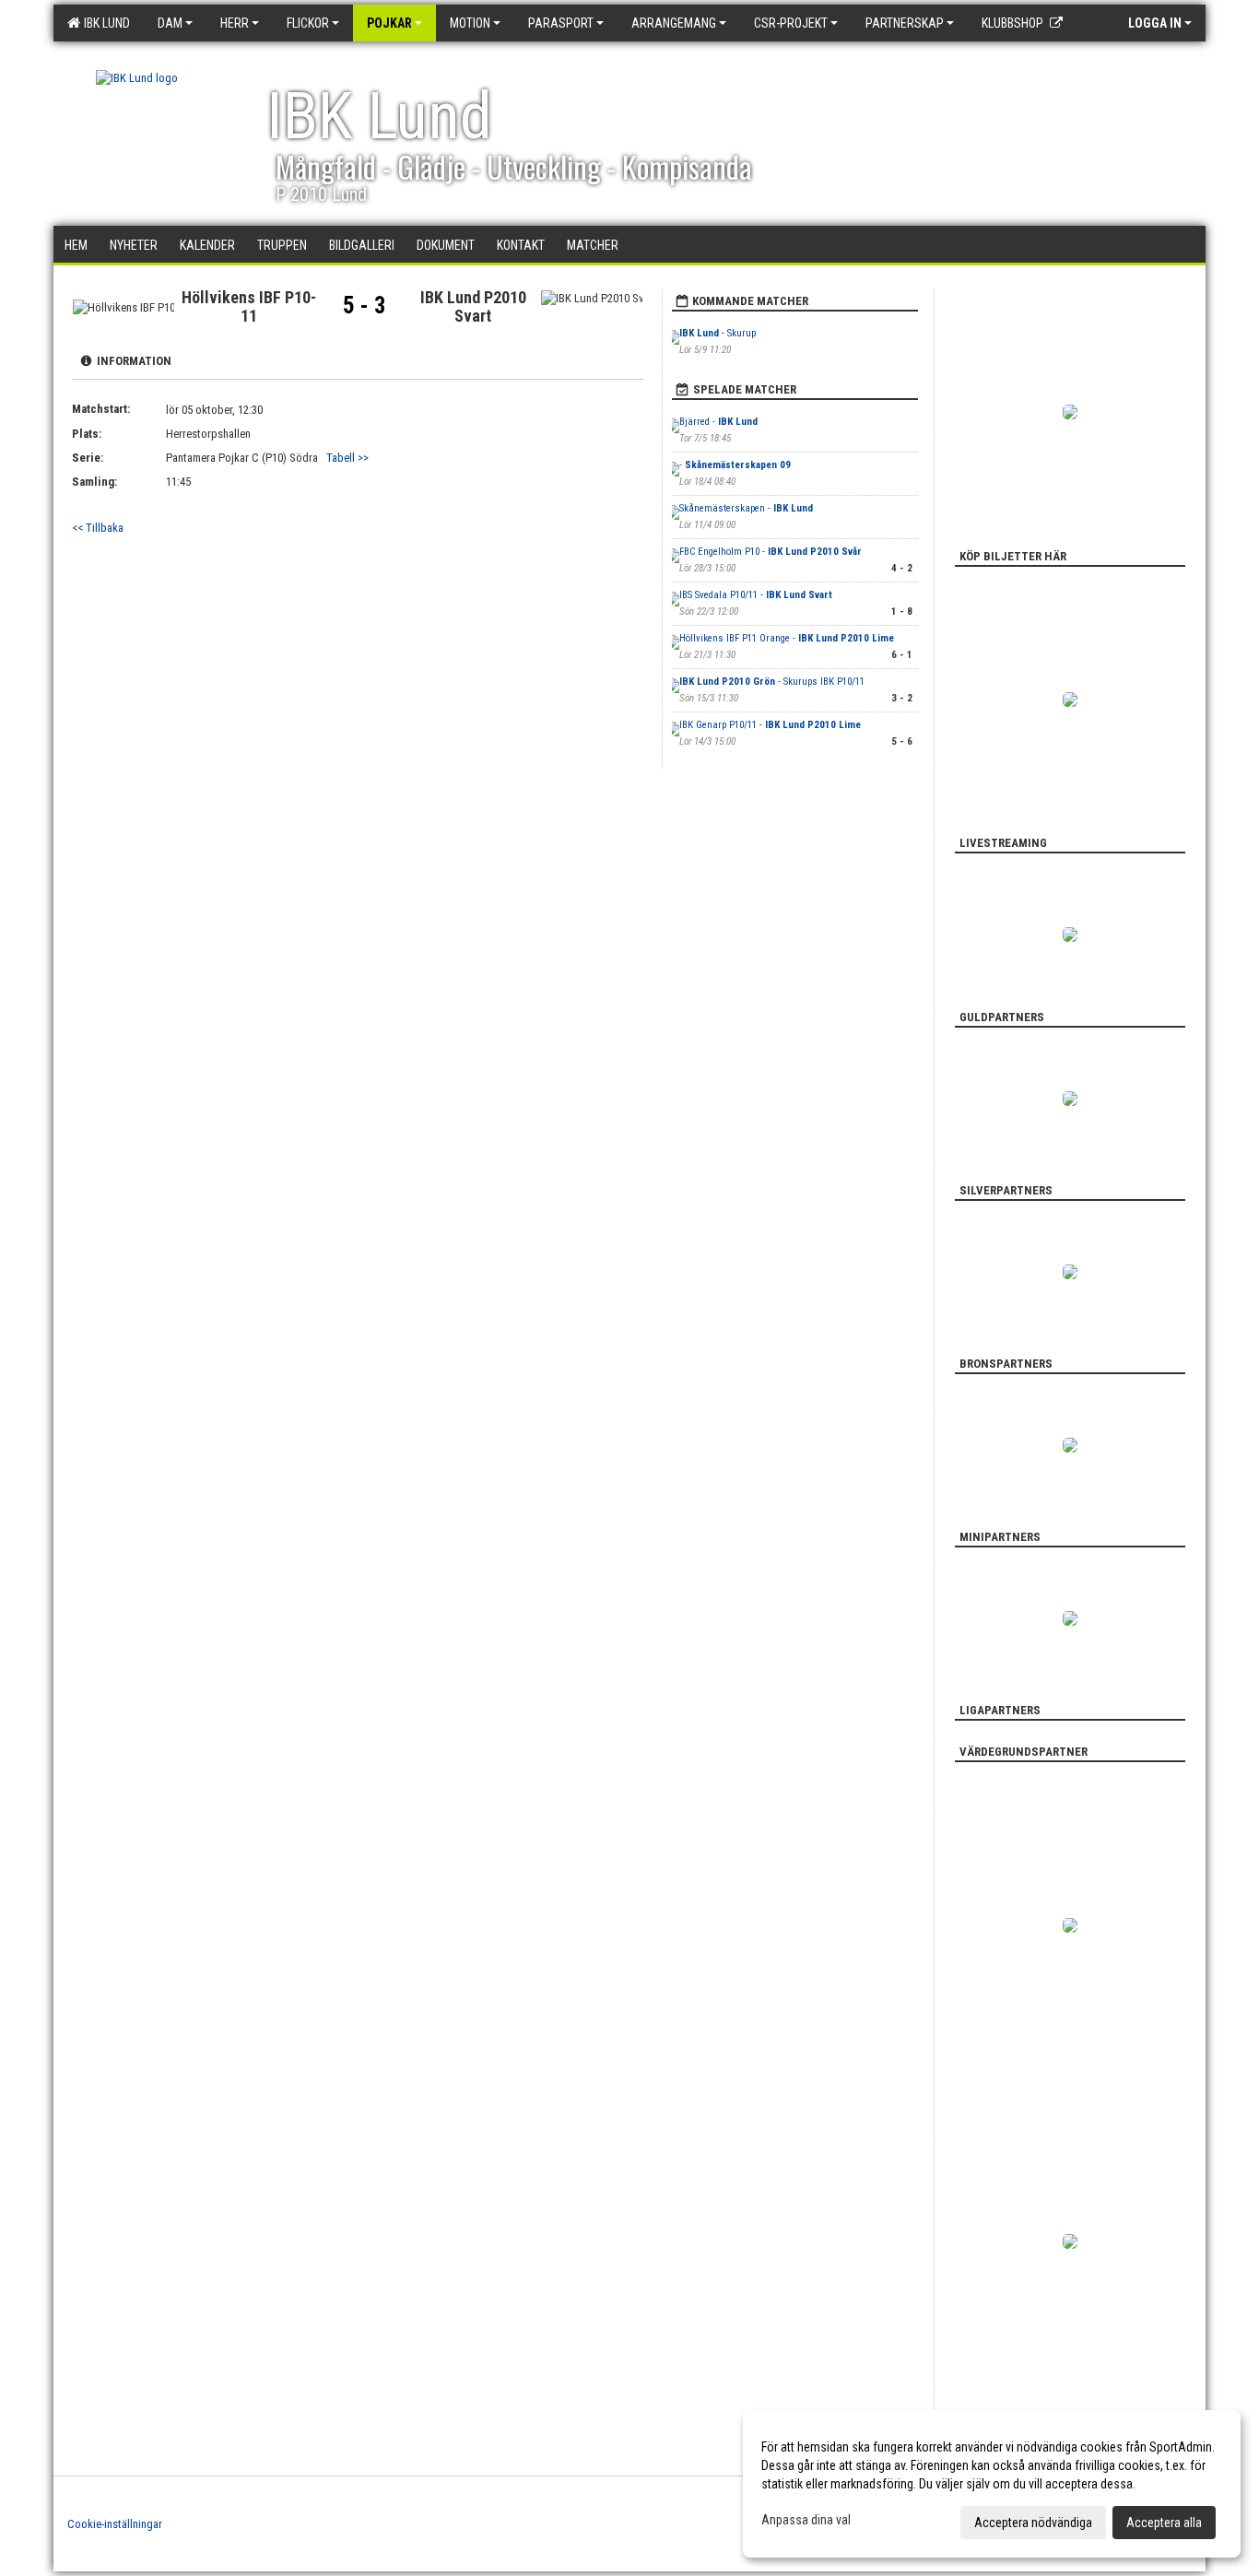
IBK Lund (104, 23)
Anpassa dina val (806, 2520)
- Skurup (719, 333)
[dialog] (992, 2484)
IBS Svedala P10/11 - (756, 595)
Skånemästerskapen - (746, 508)
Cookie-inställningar (115, 2524)
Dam (170, 23)
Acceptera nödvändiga (1033, 2523)
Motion (470, 23)
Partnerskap (905, 23)
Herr (235, 23)
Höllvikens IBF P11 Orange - (787, 638)
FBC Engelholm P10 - (771, 552)
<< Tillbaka (98, 528)
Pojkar (389, 23)
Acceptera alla (1164, 2523)
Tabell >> (347, 458)
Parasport (561, 23)
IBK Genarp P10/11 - (770, 725)
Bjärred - (718, 422)
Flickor (308, 23)
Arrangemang (674, 23)
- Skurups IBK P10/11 (772, 682)
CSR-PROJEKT (791, 23)
